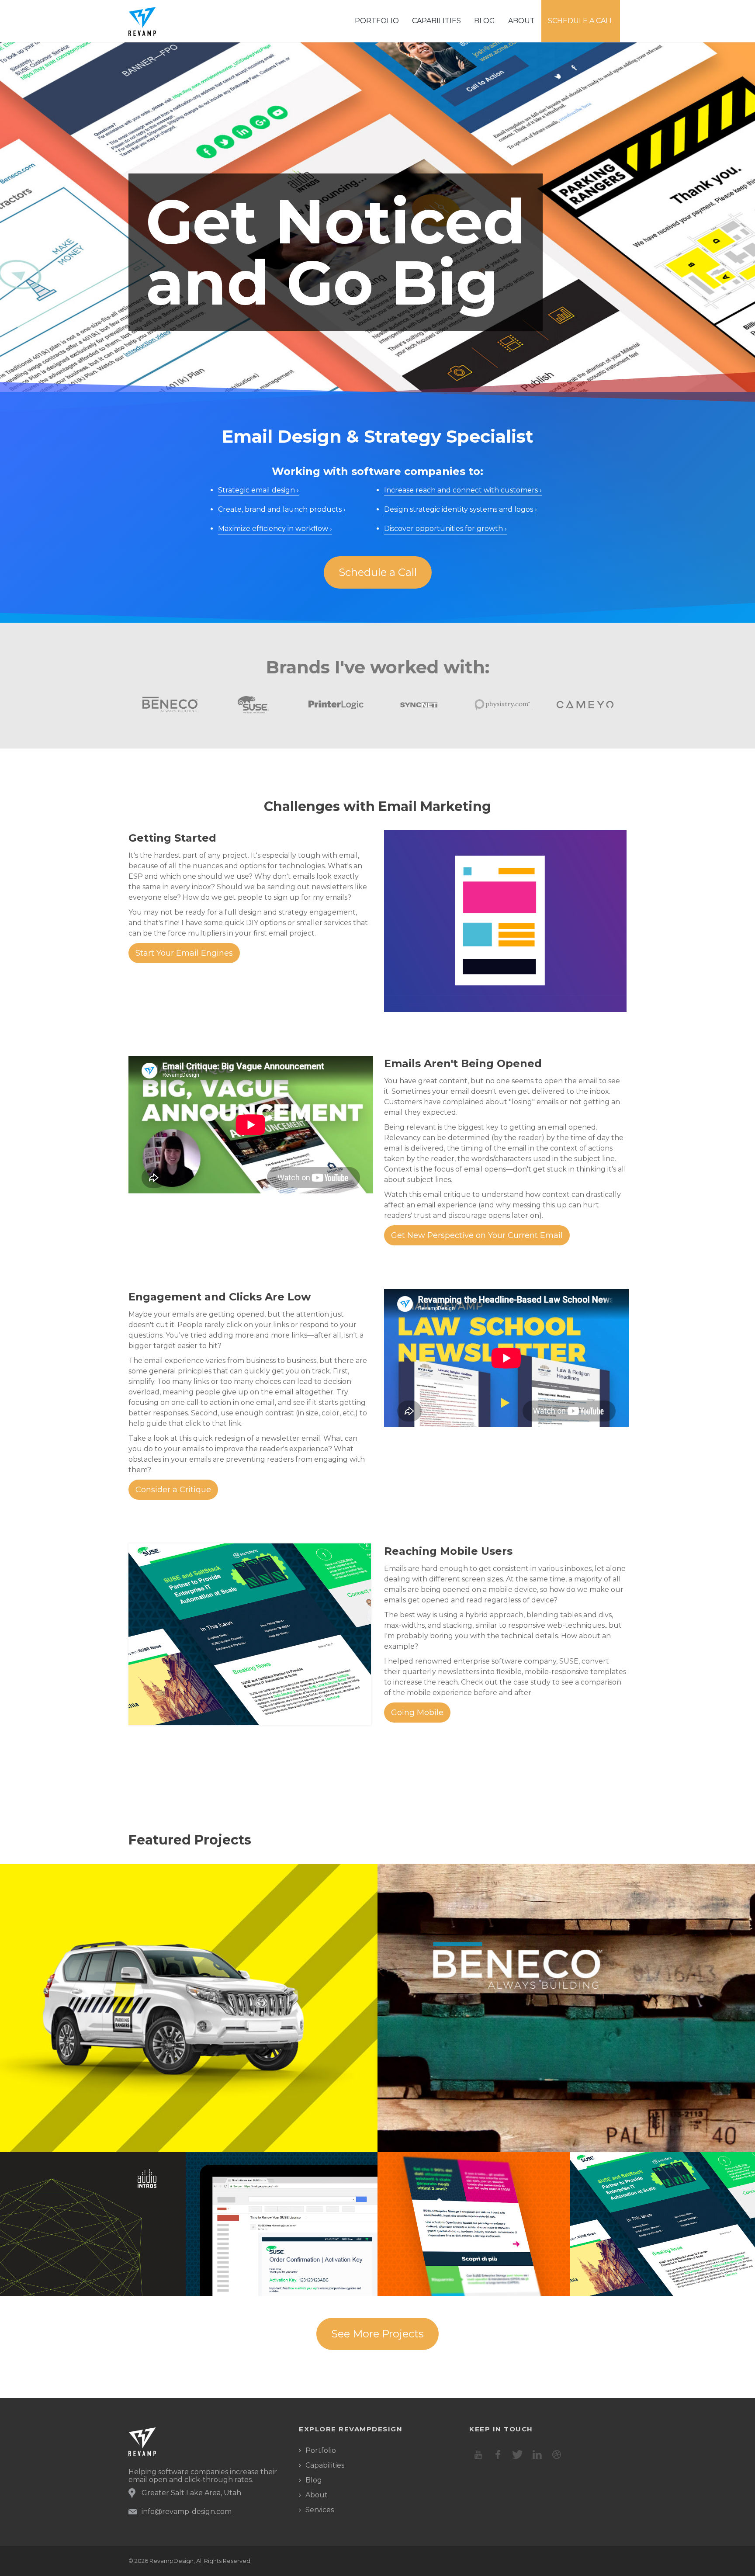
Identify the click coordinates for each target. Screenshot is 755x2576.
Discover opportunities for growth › (445, 529)
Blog (314, 2480)
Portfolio (321, 2450)
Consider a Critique (173, 1490)
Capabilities (436, 21)
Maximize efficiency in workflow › (275, 529)
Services (320, 2510)
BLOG (485, 21)
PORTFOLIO (377, 21)
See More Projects (377, 2334)
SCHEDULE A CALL (581, 21)
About (317, 2495)
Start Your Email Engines (184, 953)
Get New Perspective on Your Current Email (477, 1235)
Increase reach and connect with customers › (463, 490)
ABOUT (521, 21)
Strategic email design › (258, 490)
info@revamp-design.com (187, 2512)
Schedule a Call (378, 572)
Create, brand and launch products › (282, 509)
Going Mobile (417, 1713)
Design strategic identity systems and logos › (461, 509)
